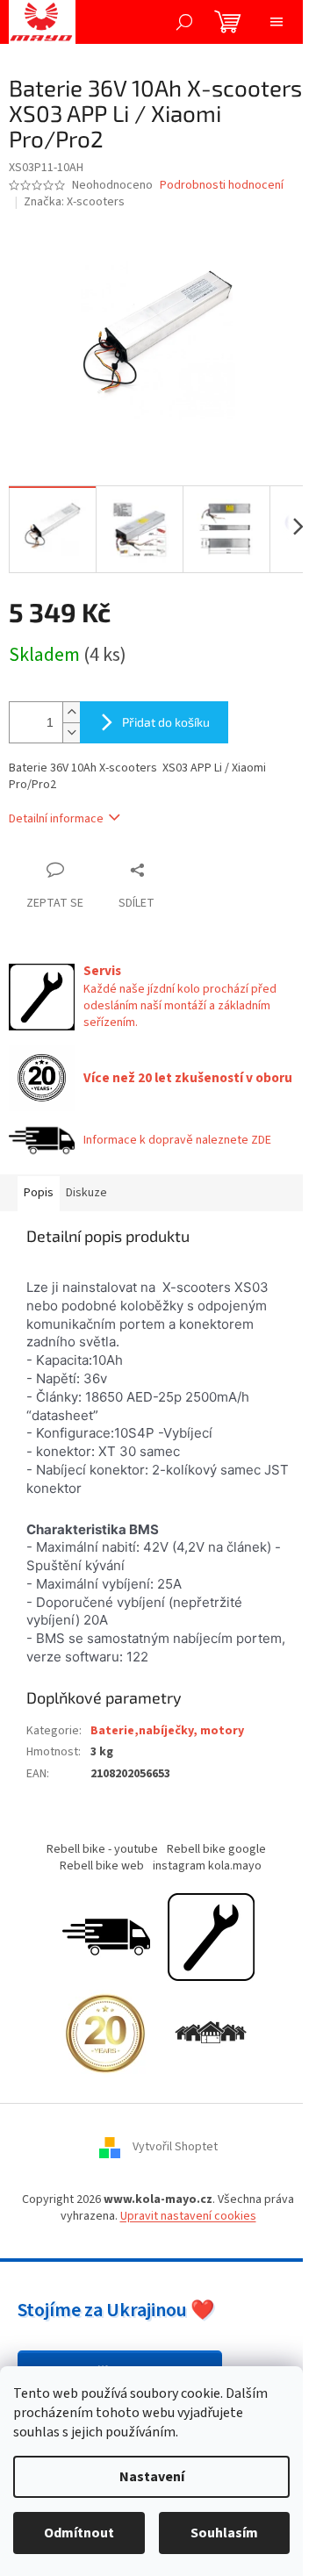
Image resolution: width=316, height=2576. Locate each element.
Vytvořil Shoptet (175, 2147)
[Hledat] (184, 22)
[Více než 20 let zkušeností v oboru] (105, 2033)
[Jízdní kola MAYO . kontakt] (211, 2033)
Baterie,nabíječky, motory (167, 1731)
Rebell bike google (216, 1849)
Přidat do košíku (166, 722)
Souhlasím (224, 2533)
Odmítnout (79, 2533)
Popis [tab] (39, 1193)
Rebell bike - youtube (102, 1849)
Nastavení (152, 2477)
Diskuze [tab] (86, 1193)
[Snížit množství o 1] (71, 732)
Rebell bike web (102, 1866)
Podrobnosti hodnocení (222, 186)
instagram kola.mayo (207, 1866)
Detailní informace (56, 819)
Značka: (74, 202)
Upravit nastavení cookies (188, 2216)
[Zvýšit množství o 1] (71, 712)
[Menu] (276, 22)
